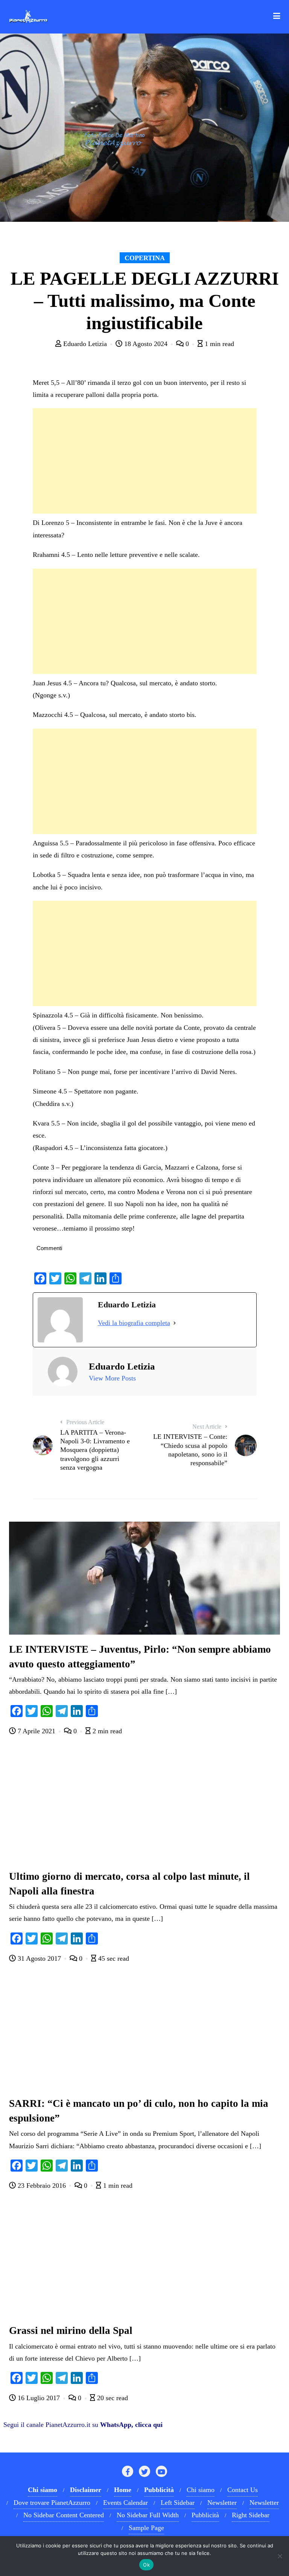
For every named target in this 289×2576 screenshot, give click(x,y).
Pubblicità (205, 2515)
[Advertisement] (145, 461)
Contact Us (243, 2490)
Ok (146, 2565)
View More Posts (112, 1378)
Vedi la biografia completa (134, 1323)
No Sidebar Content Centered (64, 2515)
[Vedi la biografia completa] (175, 1323)
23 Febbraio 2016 (42, 2186)
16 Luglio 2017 (39, 2398)
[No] (280, 2556)
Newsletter (222, 2503)
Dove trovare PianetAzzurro (52, 2503)
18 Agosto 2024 (146, 344)
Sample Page (146, 2528)
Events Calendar (125, 2503)
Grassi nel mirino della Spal (71, 2330)
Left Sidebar (178, 2503)
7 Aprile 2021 (37, 1731)
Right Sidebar (251, 2515)
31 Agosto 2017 (39, 1958)
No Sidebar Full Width (148, 2515)
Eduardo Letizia (85, 344)
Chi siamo (201, 2490)
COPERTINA (145, 258)
